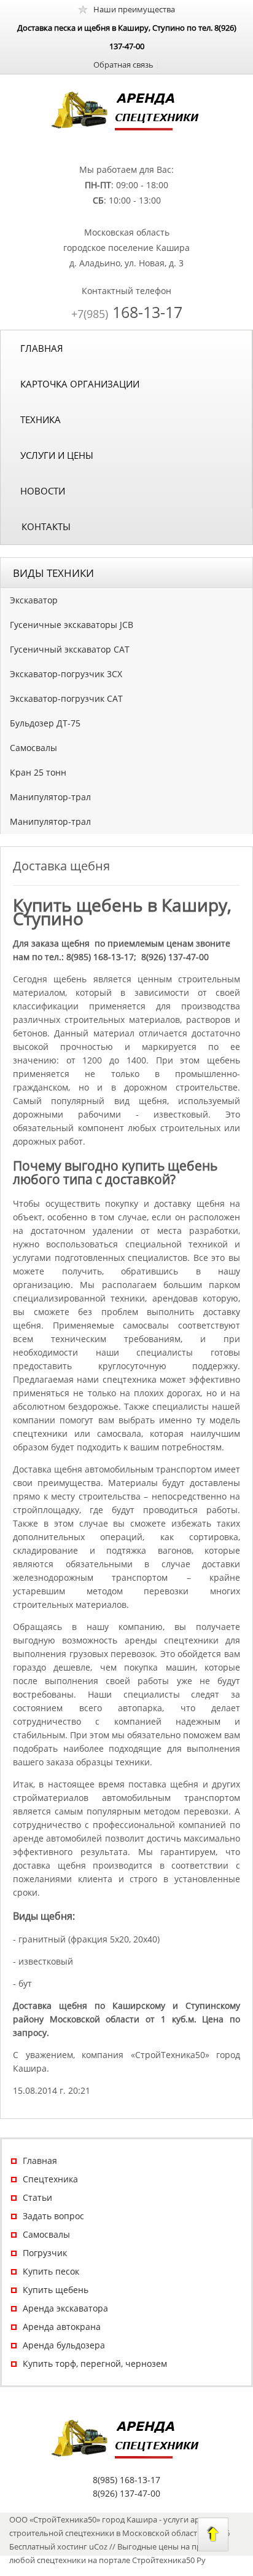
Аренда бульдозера (64, 2345)
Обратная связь (123, 65)
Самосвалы (46, 2234)
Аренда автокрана (62, 2327)
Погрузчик (45, 2253)
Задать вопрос (53, 2216)
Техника (41, 419)
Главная (42, 348)
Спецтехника (50, 2179)
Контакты (46, 527)
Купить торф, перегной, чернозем (95, 2363)
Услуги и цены (57, 455)
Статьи (37, 2197)
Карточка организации (80, 384)
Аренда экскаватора (65, 2308)
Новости (43, 491)
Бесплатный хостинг (48, 2546)
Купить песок (51, 2271)
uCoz (98, 2546)
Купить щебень (56, 2290)
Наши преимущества (134, 9)
